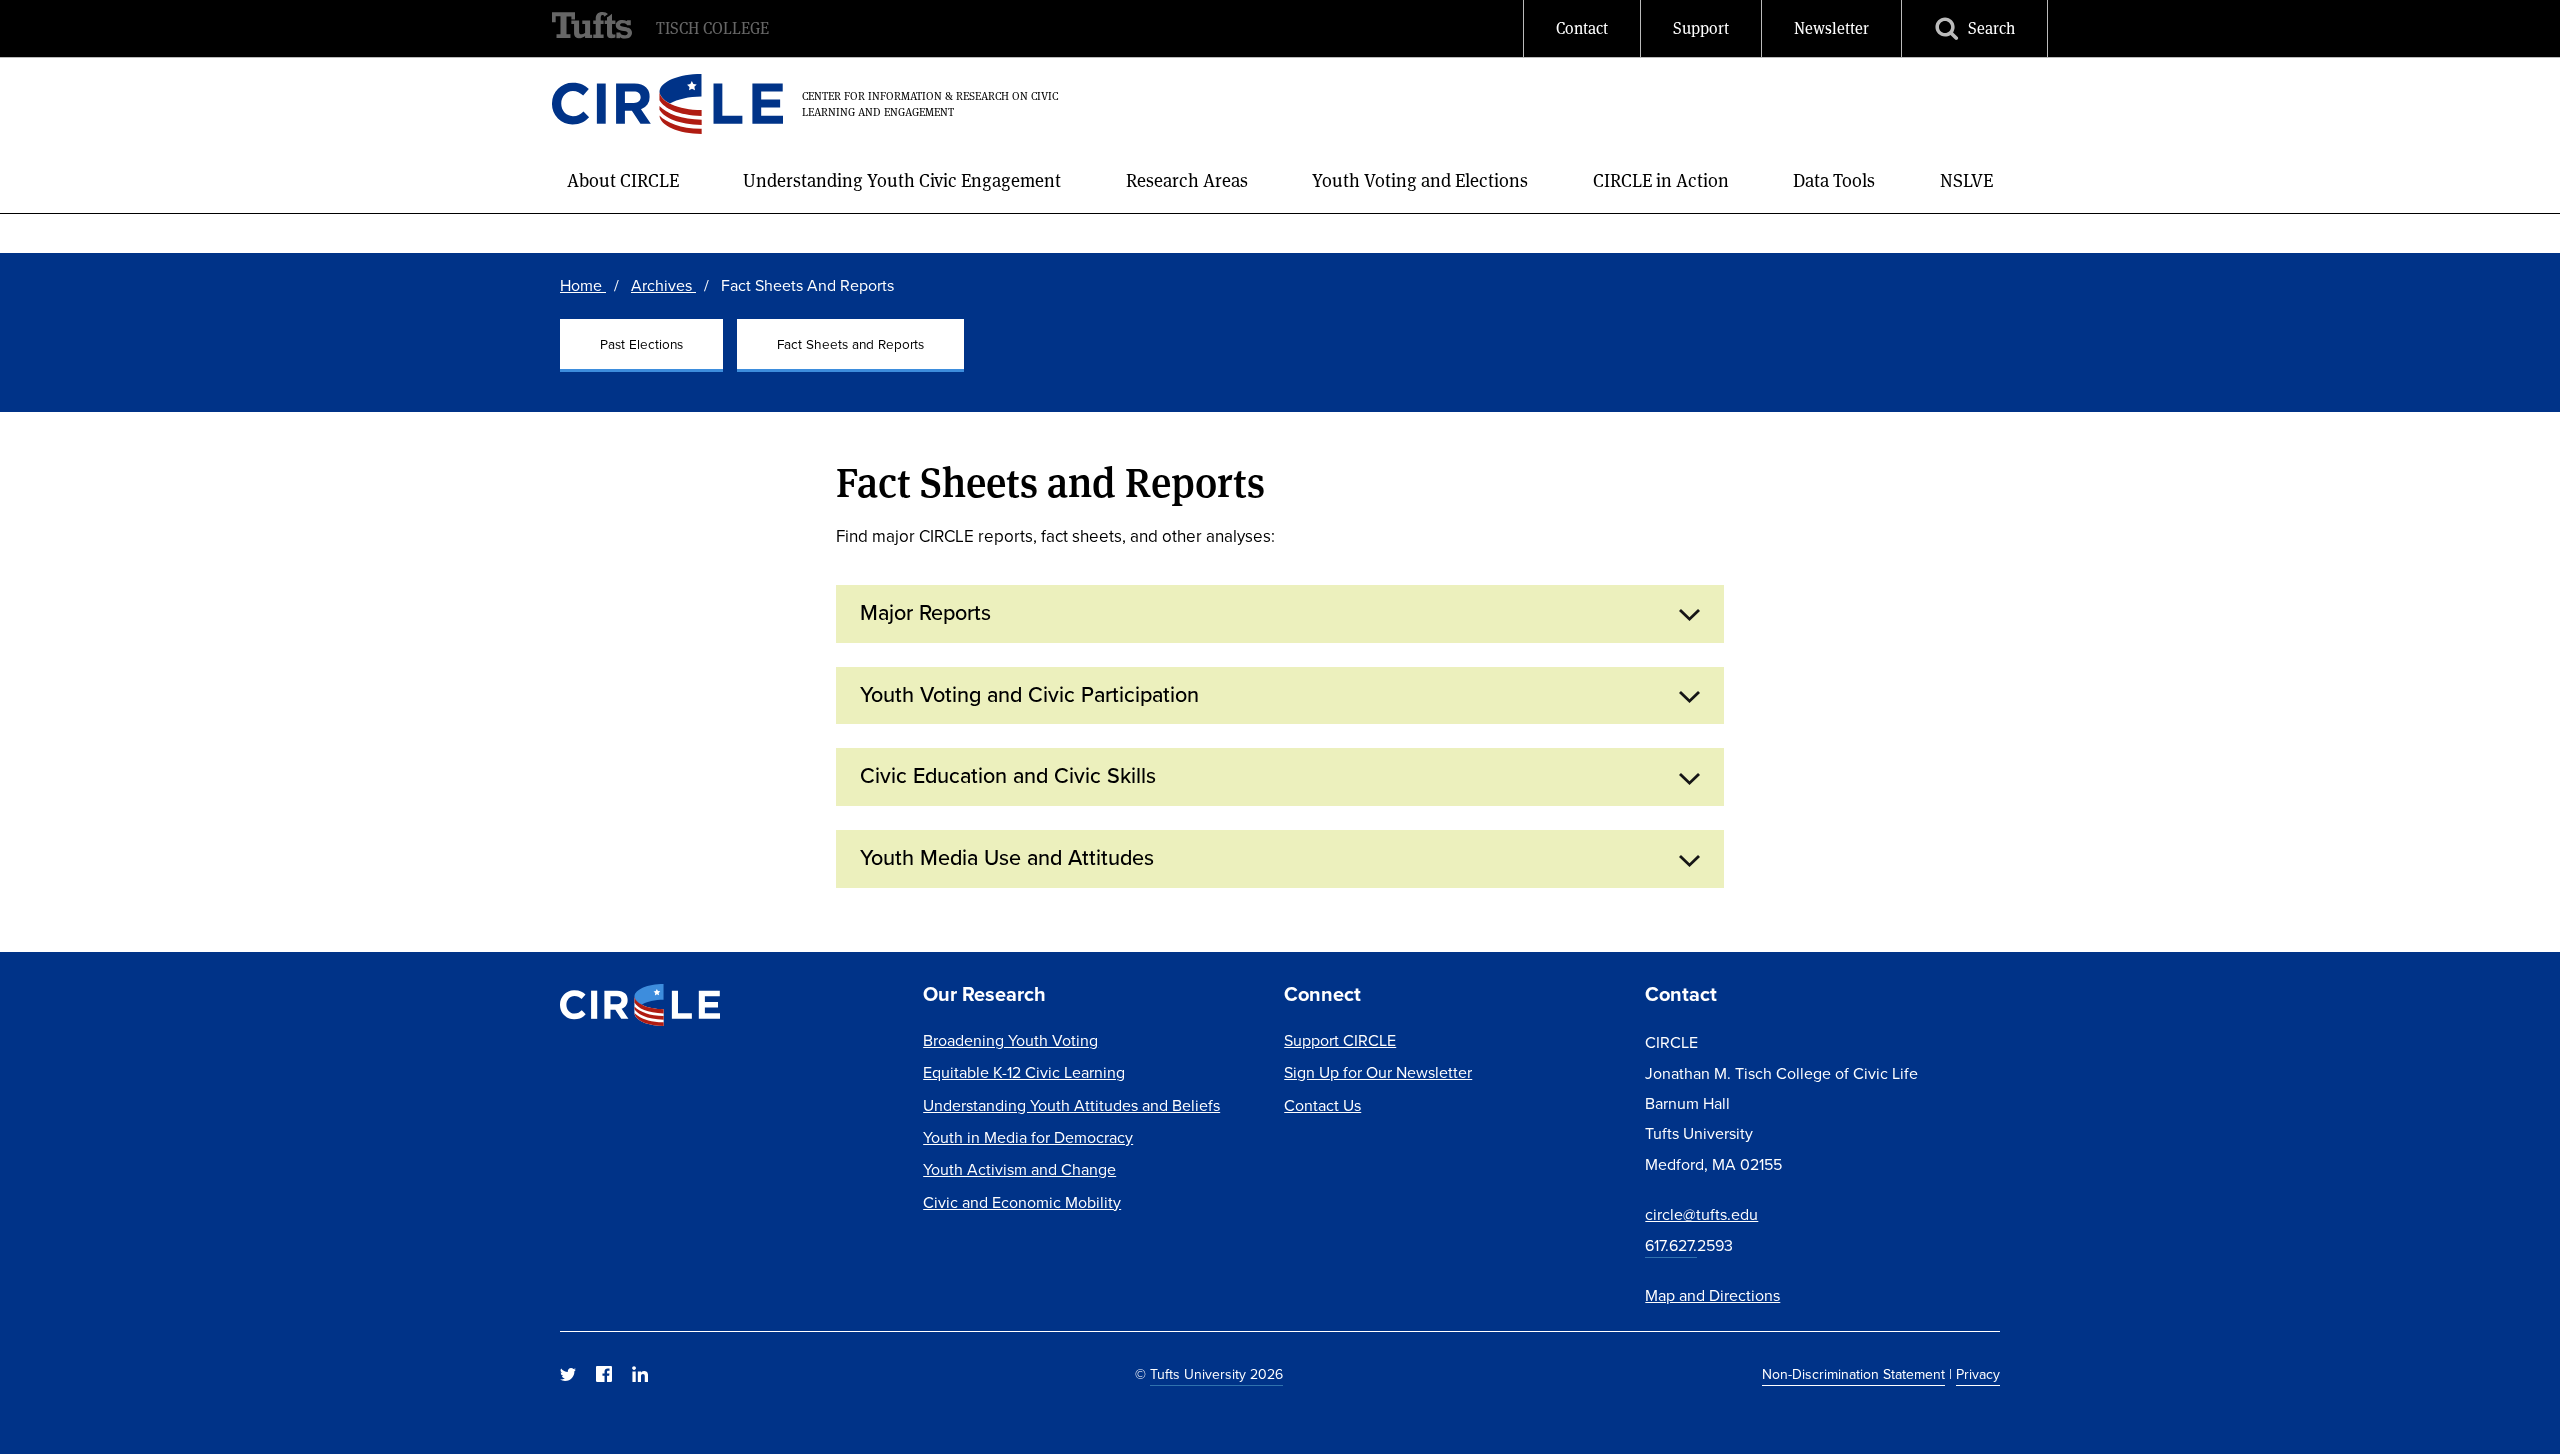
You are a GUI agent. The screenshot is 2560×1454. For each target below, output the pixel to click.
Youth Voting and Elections (1420, 180)
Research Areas (1187, 180)
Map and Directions (1712, 1295)
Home (583, 285)
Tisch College (712, 28)
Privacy (1978, 1374)
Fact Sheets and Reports (850, 344)
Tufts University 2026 (1216, 1374)
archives (663, 285)
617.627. (1671, 1245)
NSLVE (1966, 180)
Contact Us (1322, 1105)
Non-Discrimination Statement (1853, 1374)
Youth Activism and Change (1019, 1169)
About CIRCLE (623, 180)
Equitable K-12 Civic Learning (1024, 1072)
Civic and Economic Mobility (1022, 1202)
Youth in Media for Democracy (1028, 1137)
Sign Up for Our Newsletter (1378, 1072)
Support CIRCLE (1340, 1040)
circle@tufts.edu (1701, 1214)
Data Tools (1834, 180)
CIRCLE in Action (1661, 180)
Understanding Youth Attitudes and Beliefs (1071, 1105)
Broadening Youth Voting (1010, 1040)
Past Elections (641, 344)
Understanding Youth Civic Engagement (902, 180)
